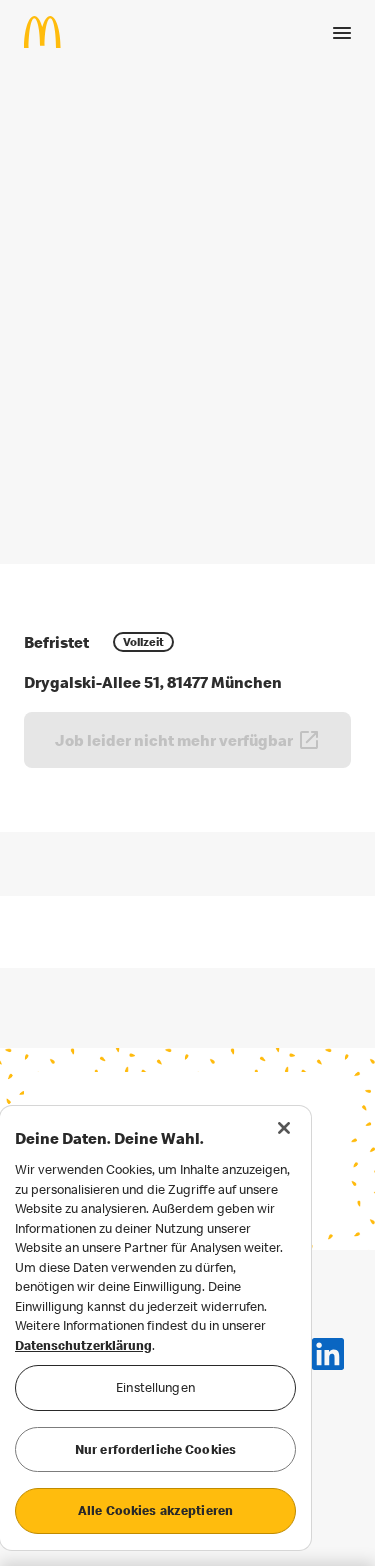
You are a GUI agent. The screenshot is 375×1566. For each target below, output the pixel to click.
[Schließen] (284, 1128)
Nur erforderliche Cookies (155, 1449)
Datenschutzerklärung (83, 1345)
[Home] (50, 32)
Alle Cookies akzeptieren (155, 1510)
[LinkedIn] (328, 1354)
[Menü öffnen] (342, 33)
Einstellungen (155, 1387)
